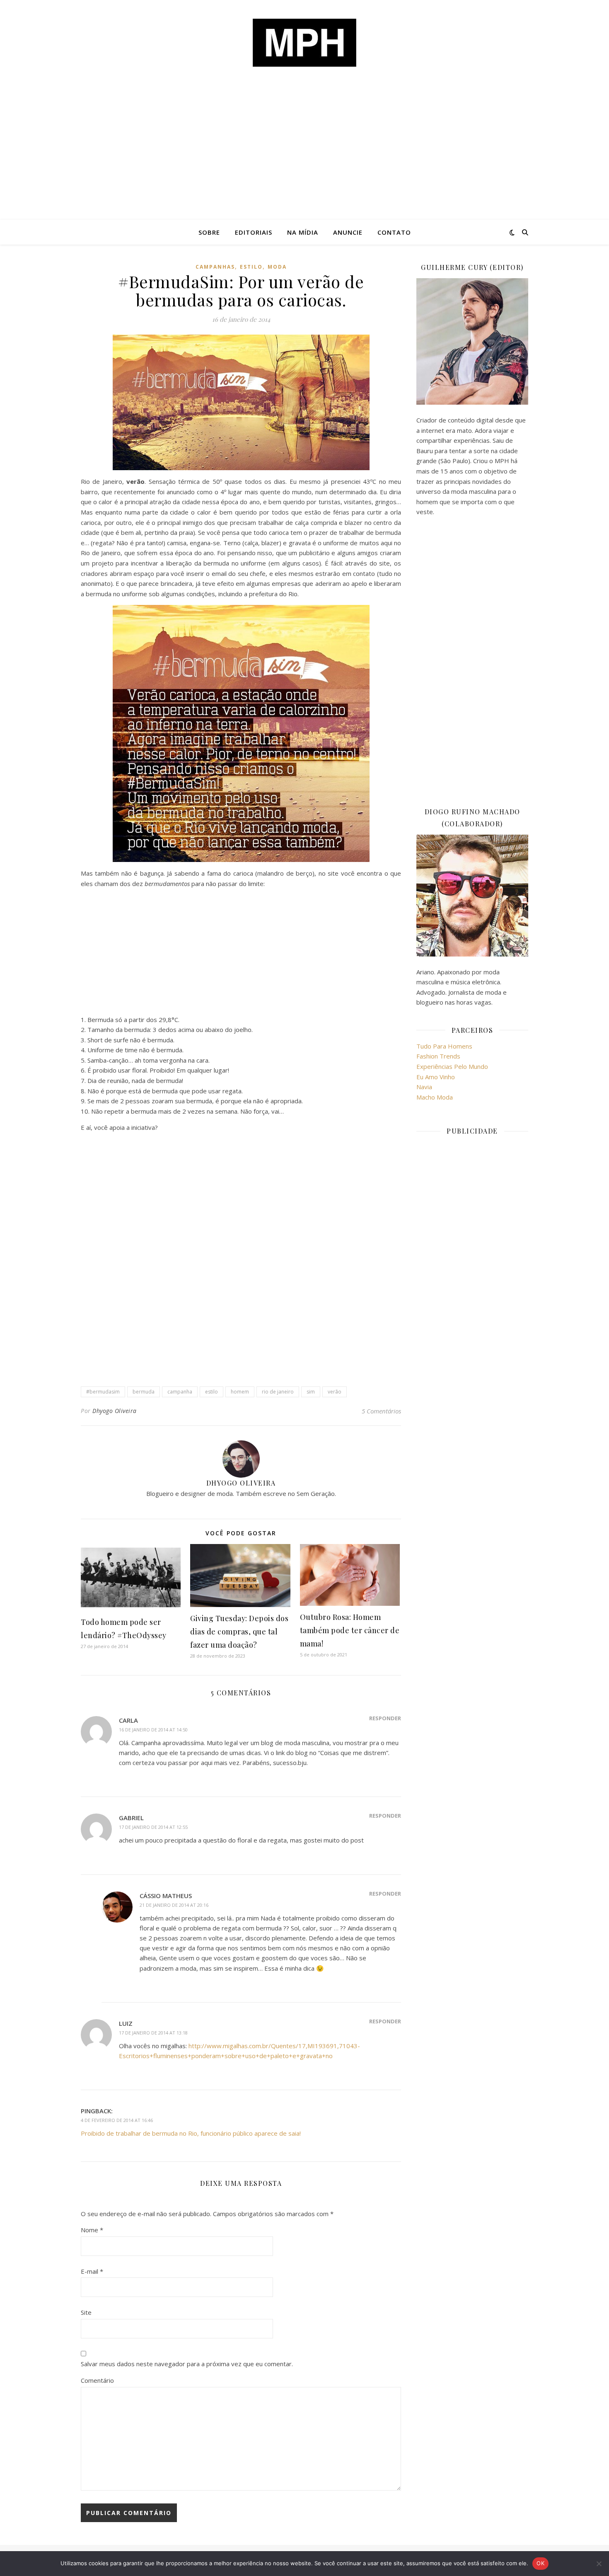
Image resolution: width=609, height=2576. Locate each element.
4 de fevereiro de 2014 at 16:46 (117, 2120)
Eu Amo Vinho (436, 1077)
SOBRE (209, 232)
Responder (385, 1718)
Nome (92, 2230)
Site (86, 2312)
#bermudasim (103, 1392)
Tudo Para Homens (444, 1046)
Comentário (97, 2380)
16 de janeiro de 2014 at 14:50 (153, 1730)
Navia (424, 1087)
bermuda (144, 1392)
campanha (180, 1392)
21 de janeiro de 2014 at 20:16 (174, 1905)
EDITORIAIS (254, 232)
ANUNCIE (348, 232)
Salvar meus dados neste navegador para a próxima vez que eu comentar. (187, 2364)
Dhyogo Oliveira (115, 1411)
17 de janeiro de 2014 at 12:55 (153, 1827)
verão (335, 1392)
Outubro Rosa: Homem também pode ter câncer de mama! (350, 1630)
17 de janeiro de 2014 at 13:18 (153, 2033)
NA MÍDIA (303, 232)
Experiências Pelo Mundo (452, 1066)
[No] (599, 2564)
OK (540, 2563)
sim (311, 1392)
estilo (251, 267)
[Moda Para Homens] (304, 43)
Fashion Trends (438, 1056)
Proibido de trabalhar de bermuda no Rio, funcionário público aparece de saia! (191, 2133)
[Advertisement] (304, 158)
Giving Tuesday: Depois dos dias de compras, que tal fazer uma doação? (239, 1632)
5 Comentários (381, 1411)
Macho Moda (435, 1097)
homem (240, 1392)
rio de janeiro (278, 1392)
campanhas (215, 267)
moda (277, 267)
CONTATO (394, 232)
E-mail (92, 2271)
